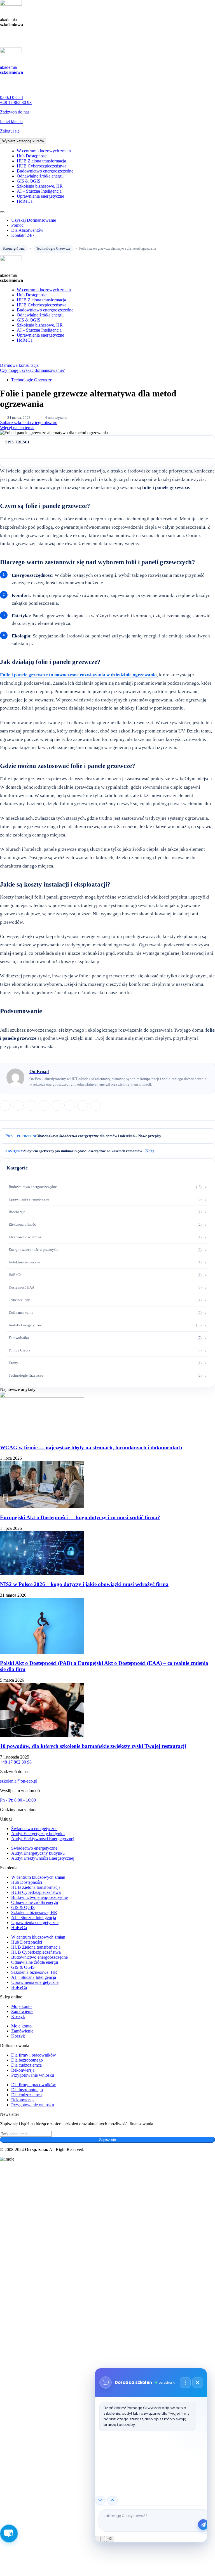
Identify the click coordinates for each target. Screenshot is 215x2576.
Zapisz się (107, 2140)
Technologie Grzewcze (53, 248)
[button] (5, 1105)
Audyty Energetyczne (25, 1325)
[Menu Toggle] (2, 212)
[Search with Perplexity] (110, 2539)
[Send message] (203, 2525)
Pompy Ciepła (19, 1350)
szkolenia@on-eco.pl (19, 1781)
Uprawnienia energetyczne (40, 196)
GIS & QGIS (29, 181)
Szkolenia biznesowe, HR (40, 186)
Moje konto (21, 2006)
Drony (13, 1363)
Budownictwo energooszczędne (45, 171)
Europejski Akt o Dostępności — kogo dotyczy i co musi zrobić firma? (80, 1517)
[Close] (198, 2383)
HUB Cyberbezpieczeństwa (42, 166)
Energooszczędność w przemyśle (33, 1250)
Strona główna (14, 248)
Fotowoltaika (19, 1338)
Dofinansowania (21, 1312)
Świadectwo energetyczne (34, 1829)
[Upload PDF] (97, 2539)
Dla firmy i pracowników (34, 2055)
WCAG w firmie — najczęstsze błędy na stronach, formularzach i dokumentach (91, 1447)
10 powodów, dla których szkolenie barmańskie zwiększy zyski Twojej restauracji (93, 1746)
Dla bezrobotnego (27, 2060)
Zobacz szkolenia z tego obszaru (29, 423)
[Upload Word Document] (103, 2539)
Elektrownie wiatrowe (25, 1237)
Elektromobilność (22, 1224)
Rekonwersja (23, 2070)
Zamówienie (22, 2011)
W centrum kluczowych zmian (44, 151)
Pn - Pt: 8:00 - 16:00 (18, 1800)
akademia (11, 70)
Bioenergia (17, 1212)
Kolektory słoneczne (24, 1262)
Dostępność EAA (22, 1287)
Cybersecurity (19, 1300)
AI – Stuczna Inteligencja (39, 191)
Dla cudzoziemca (26, 2065)
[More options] (185, 2383)
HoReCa (25, 201)
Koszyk (18, 2016)
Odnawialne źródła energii (40, 176)
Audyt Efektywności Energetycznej (43, 1839)
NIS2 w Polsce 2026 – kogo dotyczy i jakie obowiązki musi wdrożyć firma (84, 1584)
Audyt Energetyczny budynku (38, 1834)
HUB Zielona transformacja (41, 161)
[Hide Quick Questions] (100, 2501)
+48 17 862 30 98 (16, 1762)
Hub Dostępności (32, 156)
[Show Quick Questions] (112, 2501)
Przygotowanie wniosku (33, 2075)
